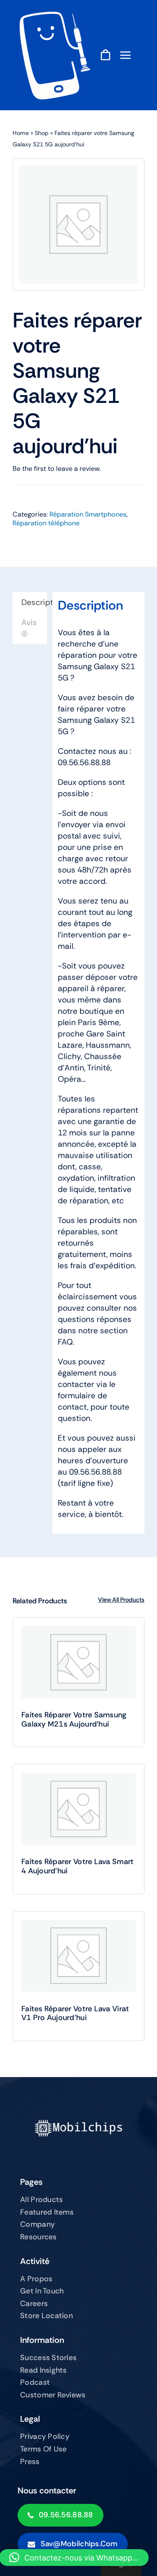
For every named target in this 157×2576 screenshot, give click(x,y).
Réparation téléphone (46, 523)
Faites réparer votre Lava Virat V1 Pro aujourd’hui (75, 2013)
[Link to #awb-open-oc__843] (126, 55)
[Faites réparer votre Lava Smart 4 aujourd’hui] (78, 1809)
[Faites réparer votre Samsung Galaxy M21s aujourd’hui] (78, 1662)
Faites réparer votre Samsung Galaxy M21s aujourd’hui (74, 1719)
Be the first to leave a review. (57, 469)
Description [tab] (34, 602)
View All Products (121, 1600)
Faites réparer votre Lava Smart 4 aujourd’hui (77, 1866)
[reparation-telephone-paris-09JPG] (54, 16)
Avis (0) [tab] (29, 628)
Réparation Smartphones (88, 514)
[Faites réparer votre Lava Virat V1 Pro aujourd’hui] (78, 1956)
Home (21, 133)
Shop (42, 133)
